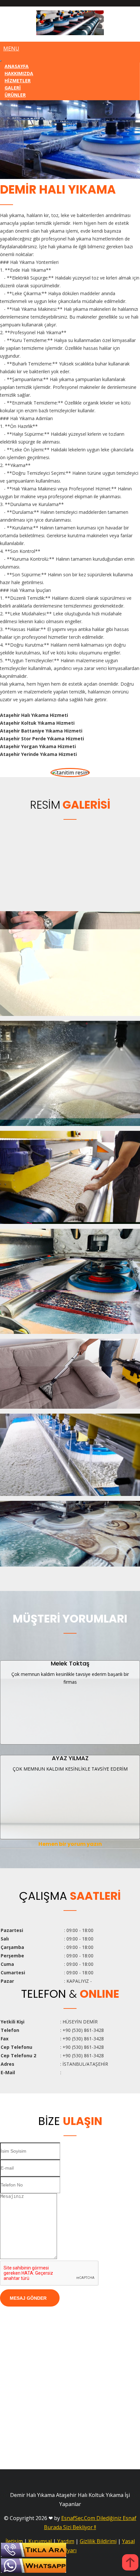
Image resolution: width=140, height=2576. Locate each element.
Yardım (66, 2541)
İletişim (14, 2541)
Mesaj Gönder (28, 2298)
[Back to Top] (130, 2563)
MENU (11, 48)
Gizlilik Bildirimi (98, 2541)
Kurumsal (40, 2541)
